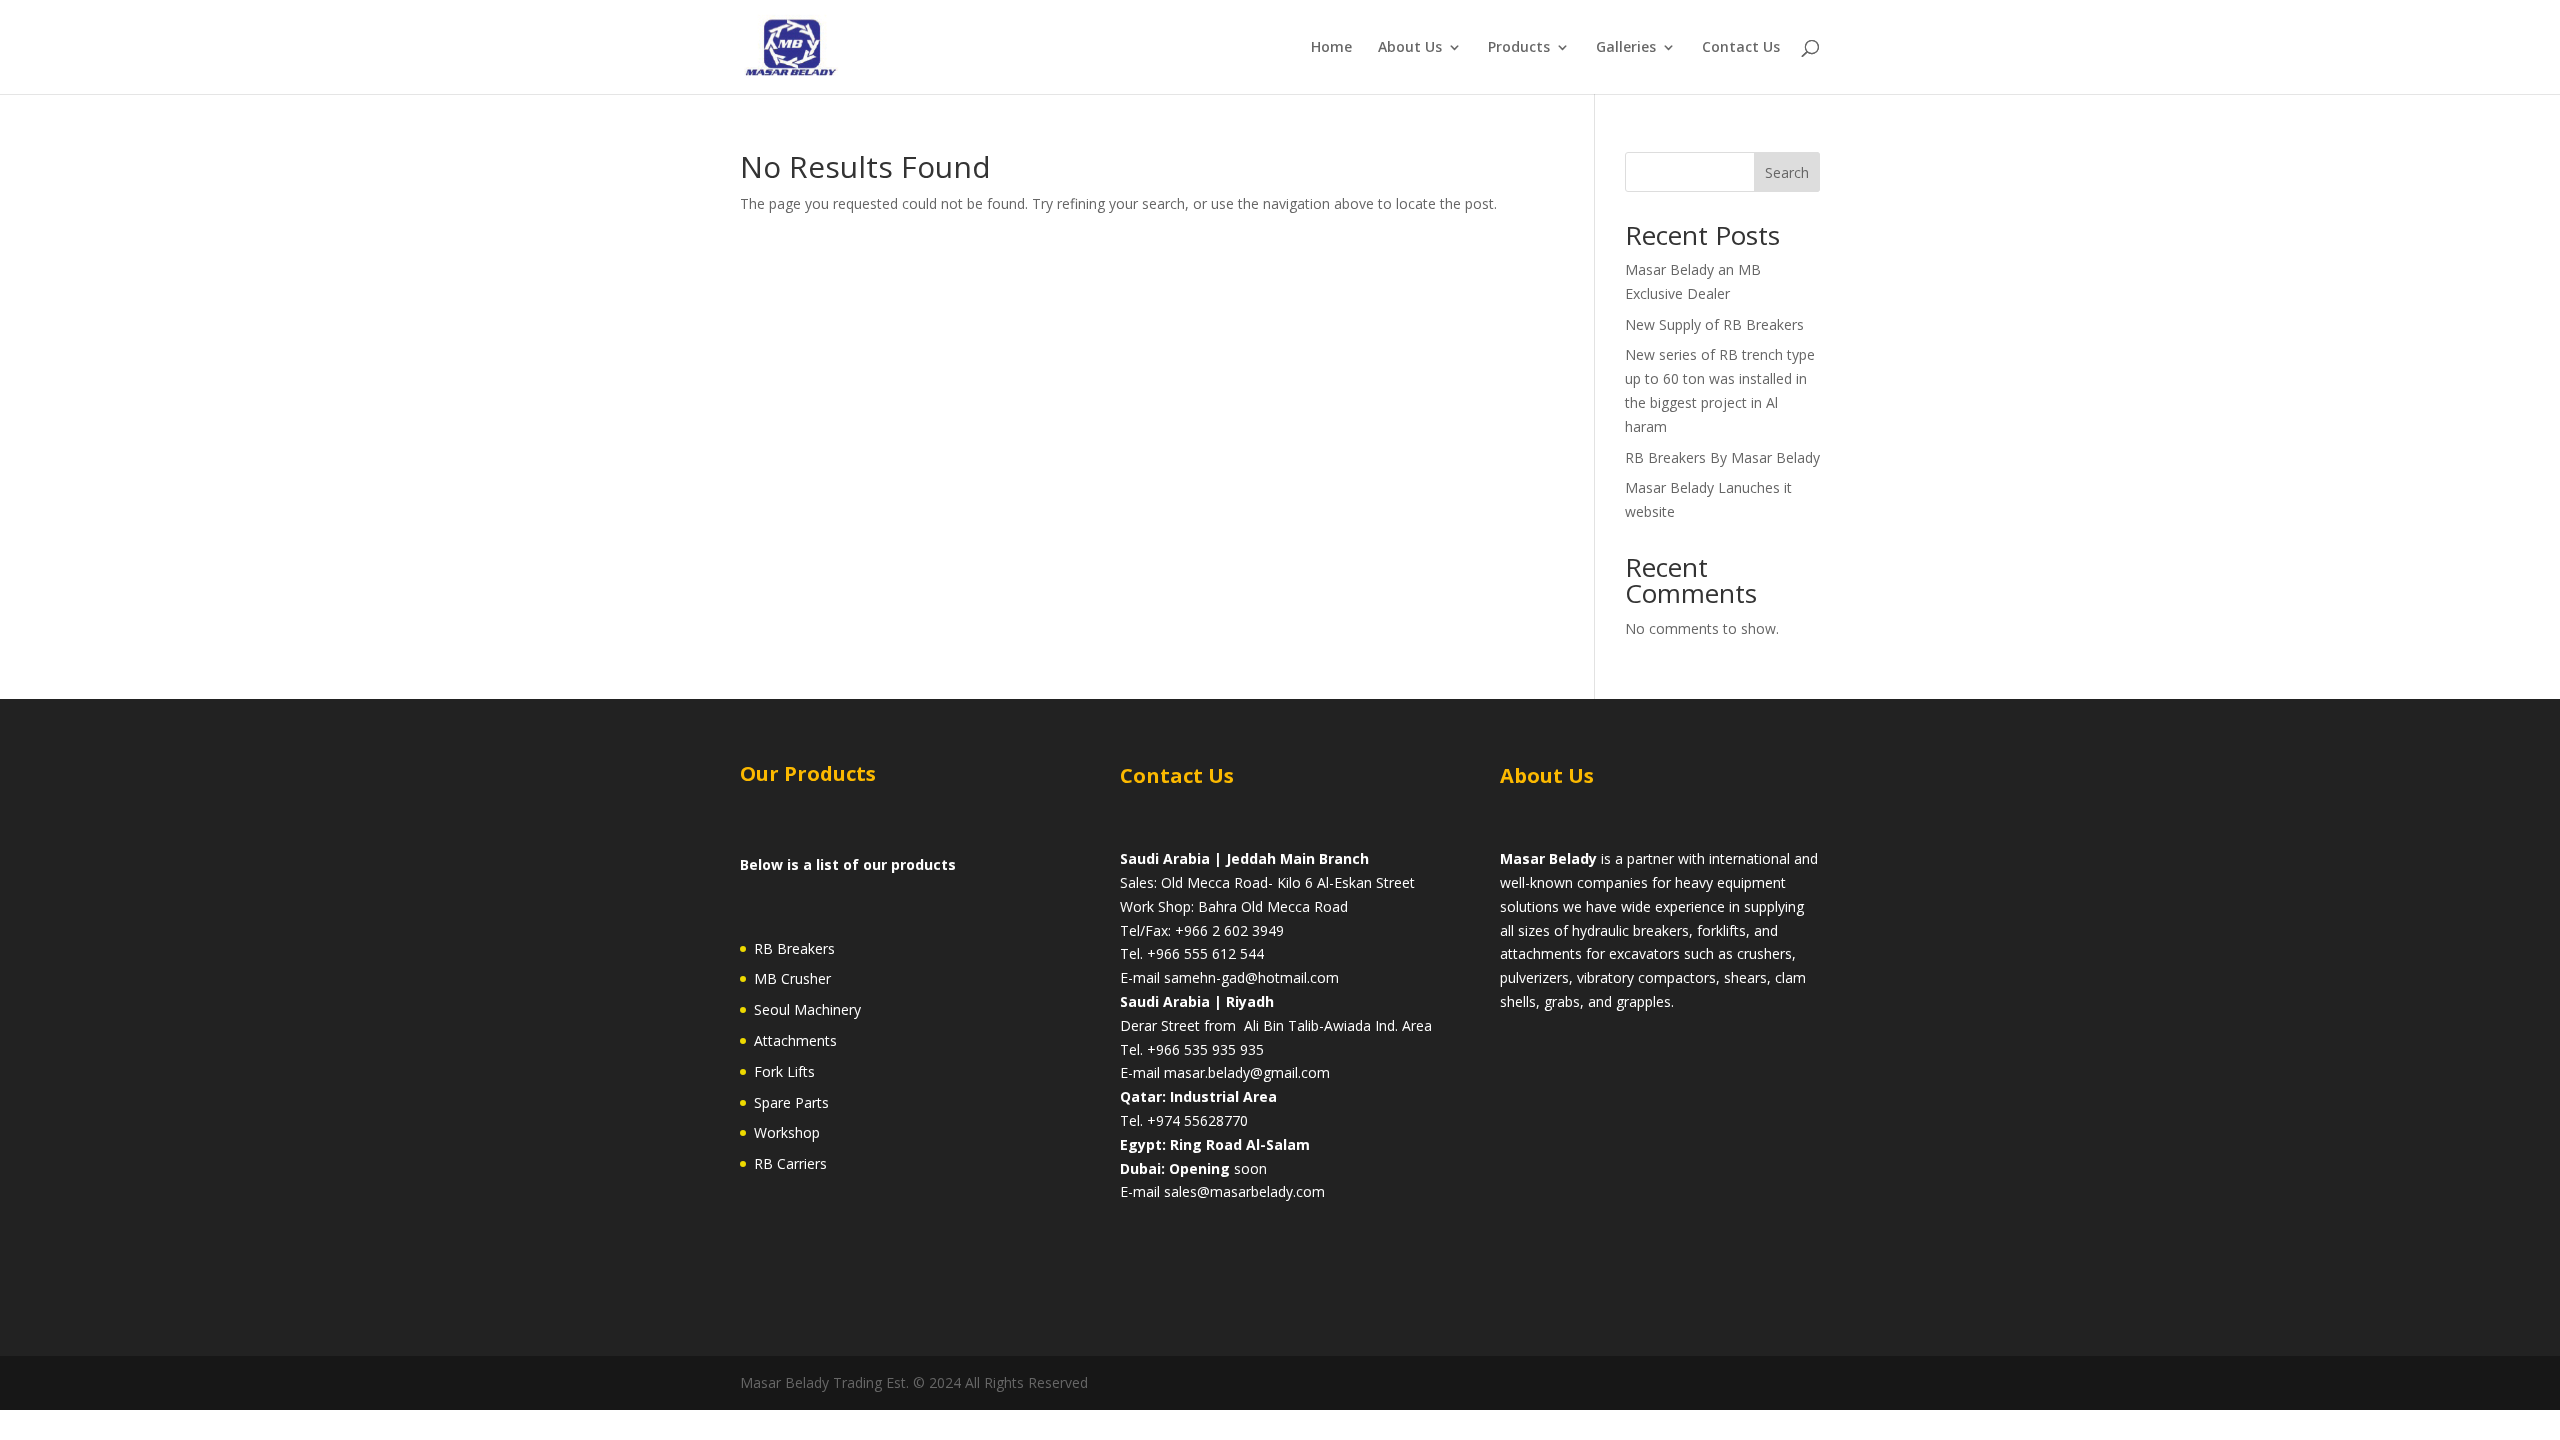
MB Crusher (792, 978)
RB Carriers (790, 1163)
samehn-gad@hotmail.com (1251, 977)
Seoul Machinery (807, 1009)
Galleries (1626, 48)
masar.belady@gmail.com (1247, 1072)
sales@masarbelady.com (1244, 1191)
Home (1331, 48)
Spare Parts (791, 1102)
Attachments (795, 1040)
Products (1519, 48)
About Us (1410, 48)
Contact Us (1741, 48)
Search (1787, 172)
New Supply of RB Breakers (1714, 324)
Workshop (787, 1132)
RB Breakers (794, 948)
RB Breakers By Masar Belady (1722, 457)
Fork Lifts (784, 1071)
